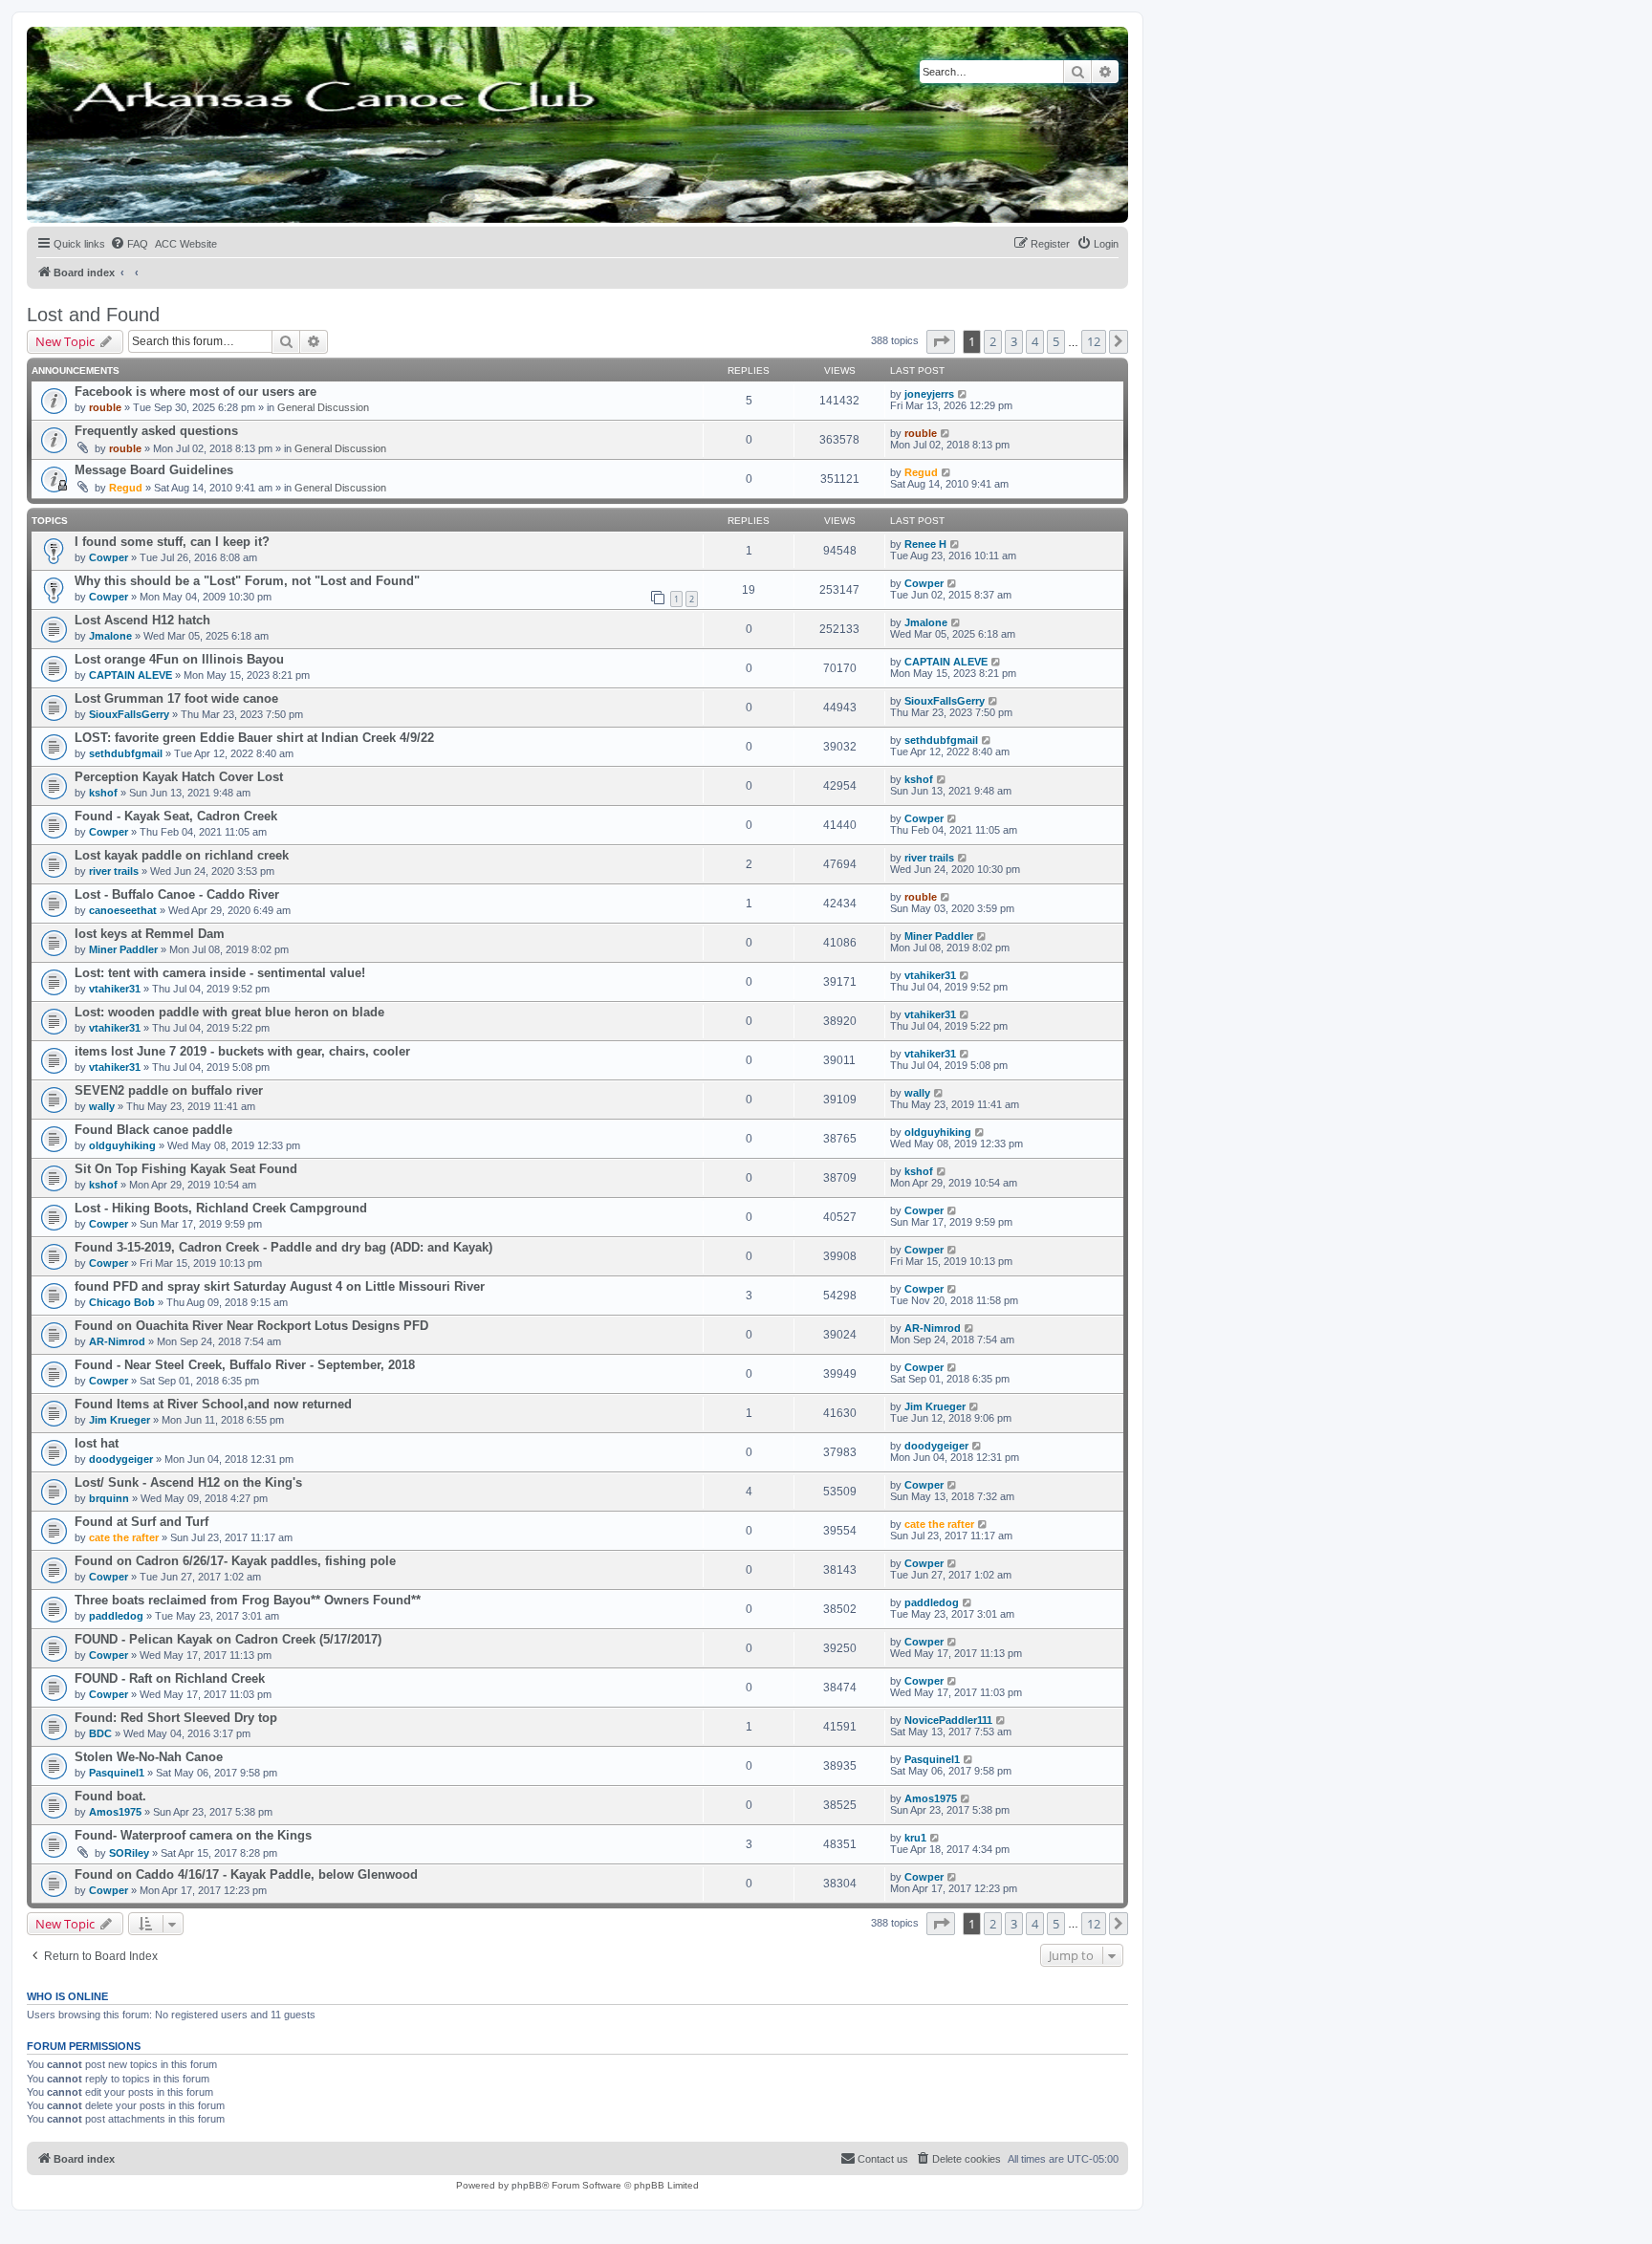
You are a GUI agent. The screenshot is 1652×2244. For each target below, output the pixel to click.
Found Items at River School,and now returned (213, 1404)
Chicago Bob (122, 1302)
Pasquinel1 (117, 1773)
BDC (100, 1733)
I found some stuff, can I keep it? (172, 542)
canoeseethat (123, 910)
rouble (105, 407)
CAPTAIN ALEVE (130, 675)
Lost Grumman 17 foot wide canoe (176, 698)
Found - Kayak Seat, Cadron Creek (176, 816)
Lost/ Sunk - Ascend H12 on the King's (188, 1482)
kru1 (915, 1838)
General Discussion (323, 407)
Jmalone (110, 636)
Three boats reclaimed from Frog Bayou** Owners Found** (248, 1600)
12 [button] (1094, 341)
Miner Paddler (123, 949)
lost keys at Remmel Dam (150, 934)
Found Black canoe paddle (153, 1130)
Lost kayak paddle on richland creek (182, 855)
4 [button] (1035, 341)
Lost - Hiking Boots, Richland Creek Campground (221, 1208)
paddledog (116, 1616)
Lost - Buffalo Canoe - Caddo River (177, 894)
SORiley (129, 1853)
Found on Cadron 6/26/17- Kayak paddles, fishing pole (235, 1561)
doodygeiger (121, 1459)
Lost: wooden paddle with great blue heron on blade (229, 1012)
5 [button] (1056, 341)
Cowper (109, 557)
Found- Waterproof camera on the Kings (193, 1835)
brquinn (109, 1498)
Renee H (925, 544)
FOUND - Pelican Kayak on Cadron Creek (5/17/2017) (228, 1639)
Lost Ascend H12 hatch (142, 620)
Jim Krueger (120, 1420)
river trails (114, 871)
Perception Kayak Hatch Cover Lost (179, 777)
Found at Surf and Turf (141, 1522)
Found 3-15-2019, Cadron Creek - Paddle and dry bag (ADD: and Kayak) (283, 1247)
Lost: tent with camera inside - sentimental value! (220, 973)
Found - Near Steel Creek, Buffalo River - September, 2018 (245, 1365)
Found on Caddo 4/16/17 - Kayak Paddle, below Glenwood (246, 1874)
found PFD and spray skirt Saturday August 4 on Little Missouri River (280, 1286)
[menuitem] (129, 244)
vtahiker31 (115, 989)
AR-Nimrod (117, 1341)
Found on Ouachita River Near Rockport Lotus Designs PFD (251, 1326)
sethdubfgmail (126, 753)
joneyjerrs (929, 394)
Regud (126, 488)
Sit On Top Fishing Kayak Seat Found (186, 1169)
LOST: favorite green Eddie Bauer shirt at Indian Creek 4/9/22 (254, 738)
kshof (103, 793)
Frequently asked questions (156, 431)
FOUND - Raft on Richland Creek (170, 1678)
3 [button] (1014, 341)
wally (102, 1106)
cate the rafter (124, 1537)
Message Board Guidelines (154, 470)
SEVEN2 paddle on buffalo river (169, 1090)
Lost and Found (93, 315)
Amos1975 (115, 1812)
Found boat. (110, 1796)
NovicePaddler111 (948, 1720)
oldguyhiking (122, 1145)
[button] (941, 341)
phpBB (527, 2185)
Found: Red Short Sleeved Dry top (176, 1718)
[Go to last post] (963, 394)
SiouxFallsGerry (129, 714)
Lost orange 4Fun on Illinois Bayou (179, 659)
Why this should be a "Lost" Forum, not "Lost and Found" (247, 581)
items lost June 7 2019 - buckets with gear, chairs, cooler (242, 1051)
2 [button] (993, 341)
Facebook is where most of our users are (196, 392)
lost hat (97, 1443)
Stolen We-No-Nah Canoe (149, 1757)
